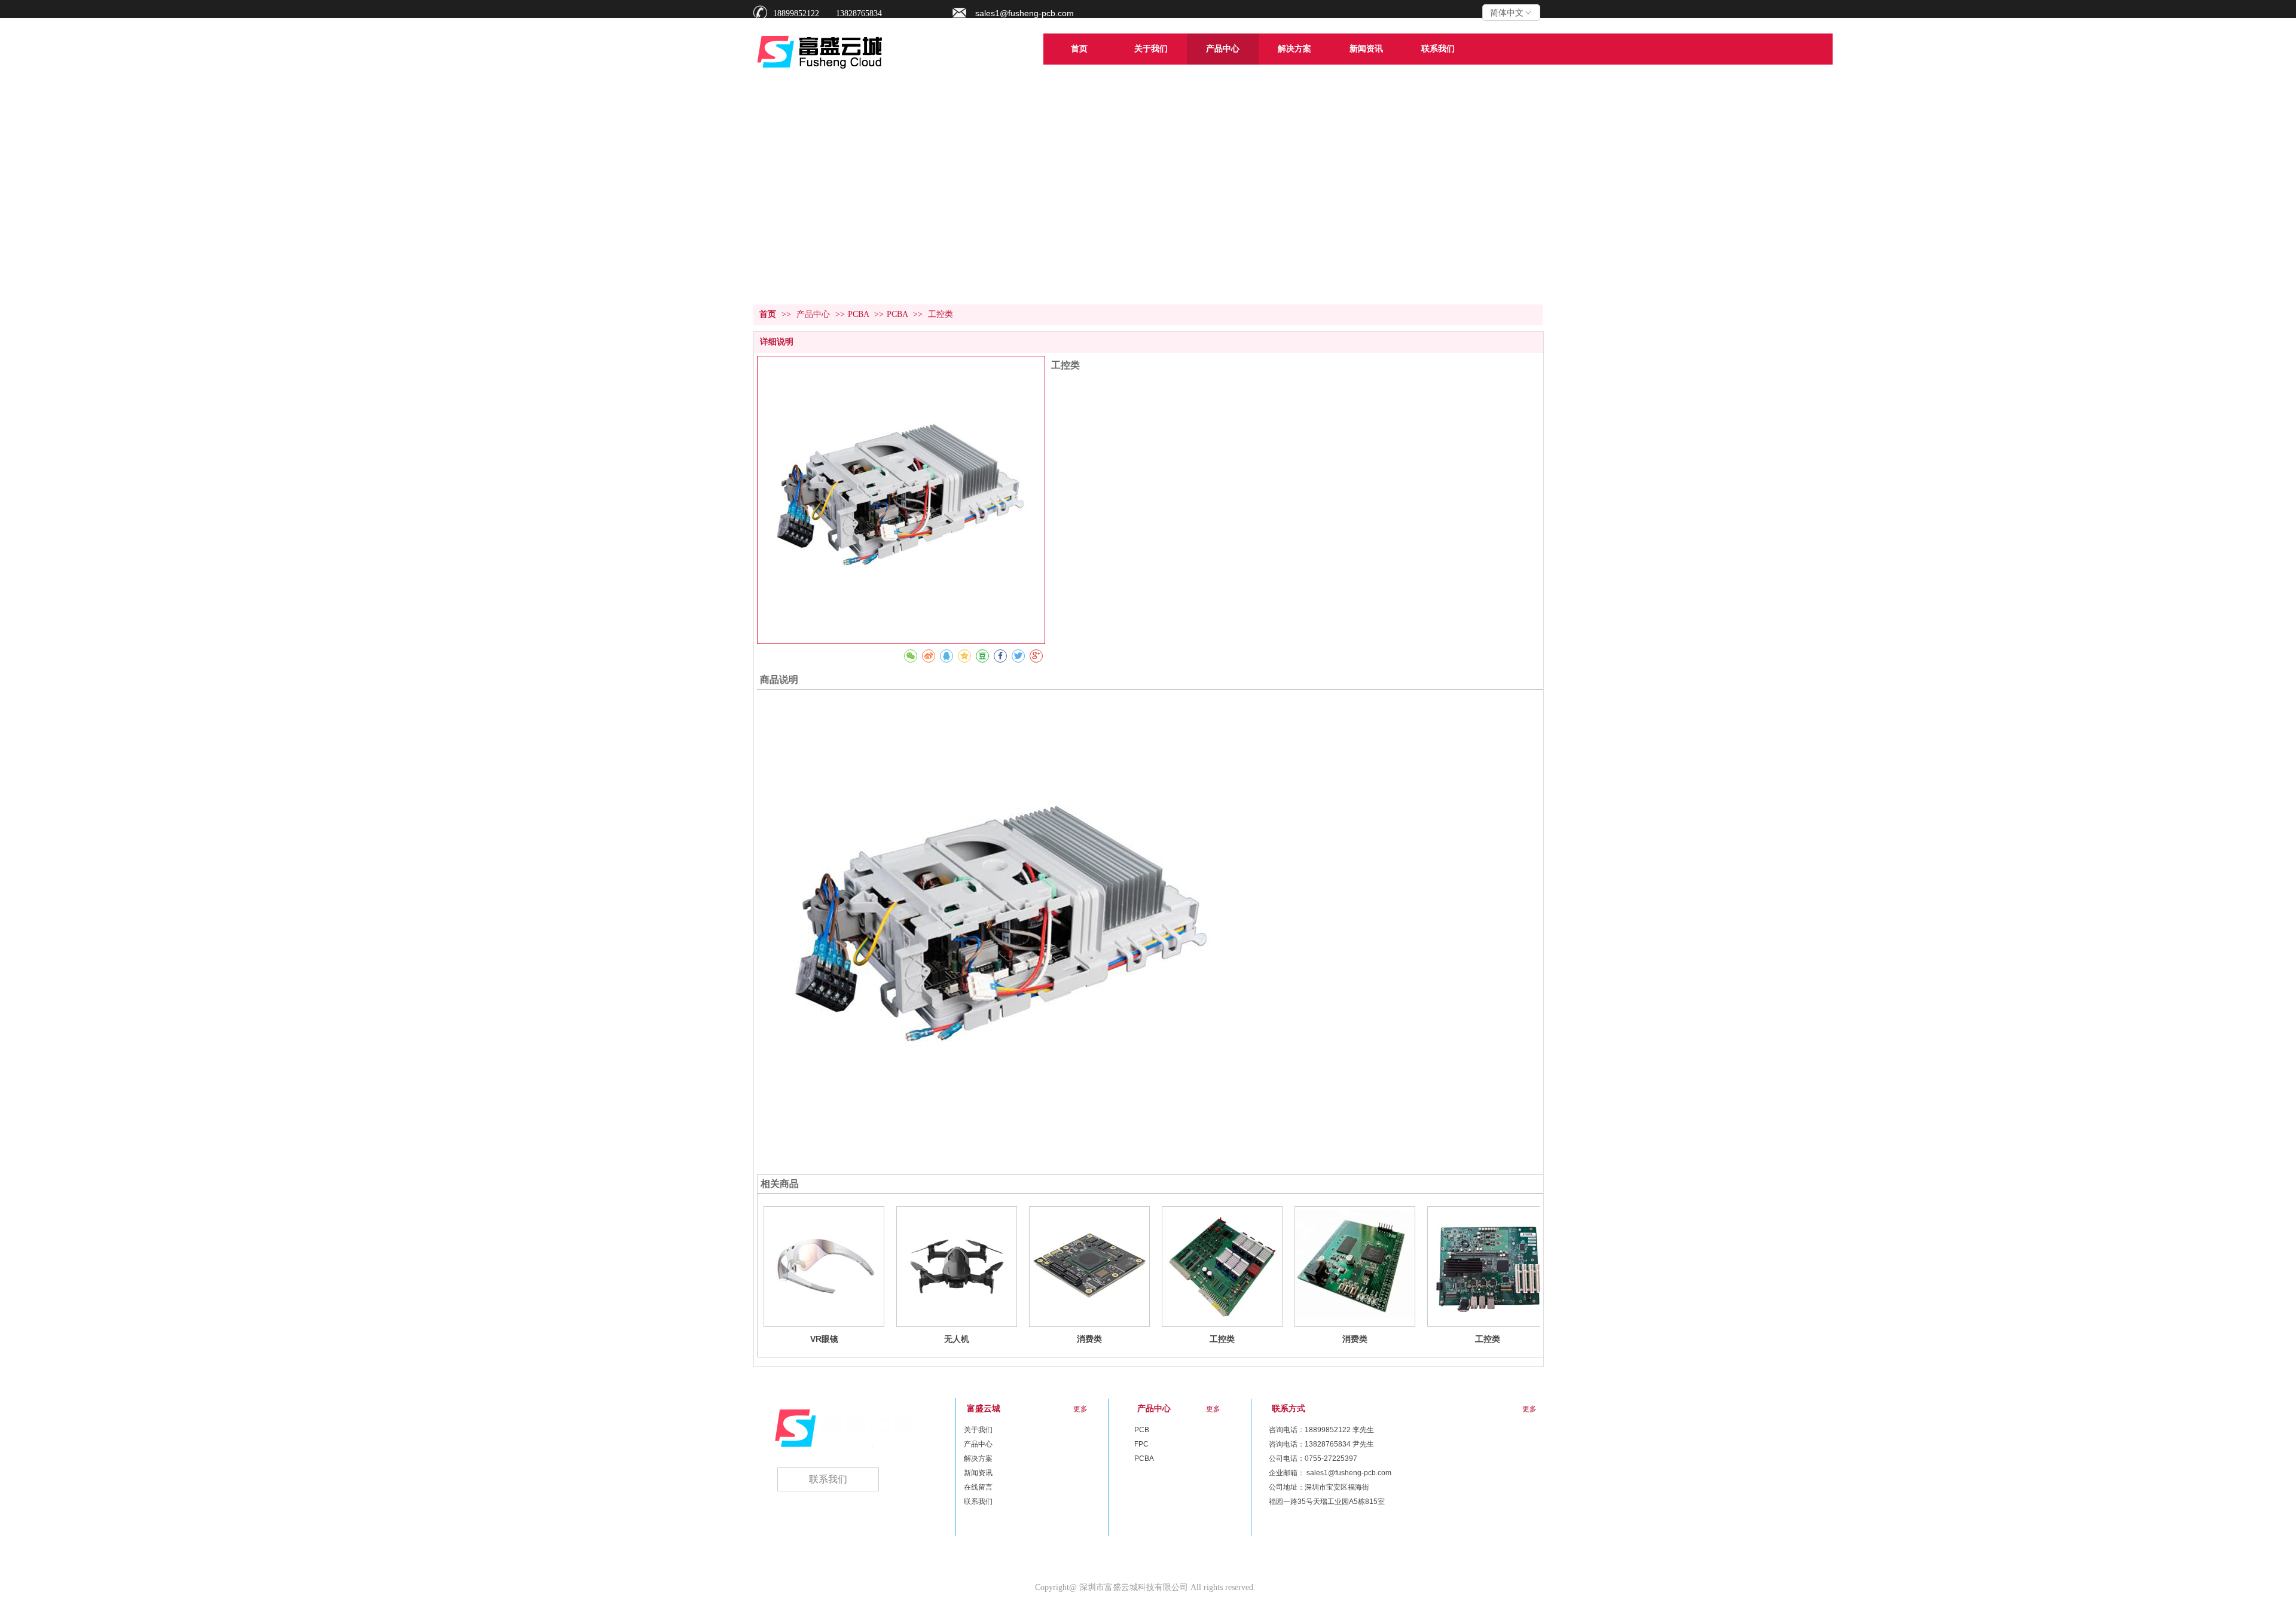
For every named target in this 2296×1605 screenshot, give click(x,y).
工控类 (1222, 1339)
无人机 (957, 1339)
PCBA (858, 314)
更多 (1213, 1409)
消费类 (1089, 1339)
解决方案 (978, 1458)
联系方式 (1289, 1409)
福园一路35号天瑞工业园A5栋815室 (1327, 1502)
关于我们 (978, 1430)
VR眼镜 (824, 1339)
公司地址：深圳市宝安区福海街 (1319, 1487)
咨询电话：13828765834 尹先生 (1321, 1444)
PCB (1142, 1430)
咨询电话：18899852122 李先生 (1321, 1430)
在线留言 (978, 1487)
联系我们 (978, 1502)
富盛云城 (984, 1409)
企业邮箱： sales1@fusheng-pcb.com (1330, 1473)
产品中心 (814, 314)
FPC (1141, 1444)
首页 (768, 314)
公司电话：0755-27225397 (1313, 1458)
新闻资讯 (978, 1473)
